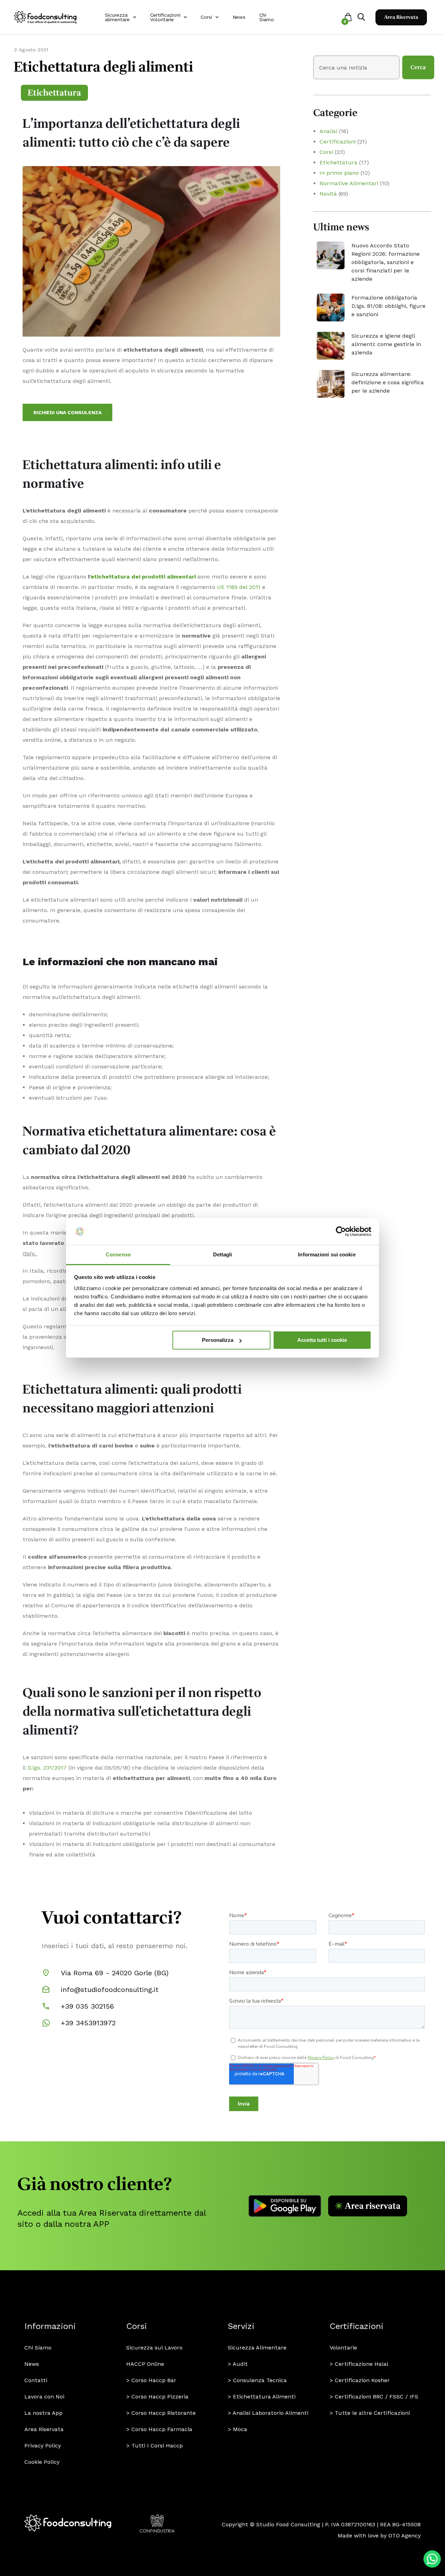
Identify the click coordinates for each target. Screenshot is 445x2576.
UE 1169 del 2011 (239, 587)
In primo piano (339, 173)
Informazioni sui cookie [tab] (327, 1254)
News (239, 17)
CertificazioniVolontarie (165, 17)
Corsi (206, 17)
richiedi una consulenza (67, 412)
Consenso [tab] (118, 1254)
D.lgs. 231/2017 (47, 1768)
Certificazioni (338, 142)
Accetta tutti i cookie (322, 1340)
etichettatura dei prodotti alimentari (143, 577)
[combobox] (356, 67)
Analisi (328, 131)
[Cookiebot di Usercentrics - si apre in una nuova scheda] (341, 1232)
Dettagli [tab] (223, 1254)
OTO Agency (404, 2536)
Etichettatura (54, 93)
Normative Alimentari (349, 183)
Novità (328, 194)
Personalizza (218, 1340)
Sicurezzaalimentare (117, 17)
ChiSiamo (267, 17)
